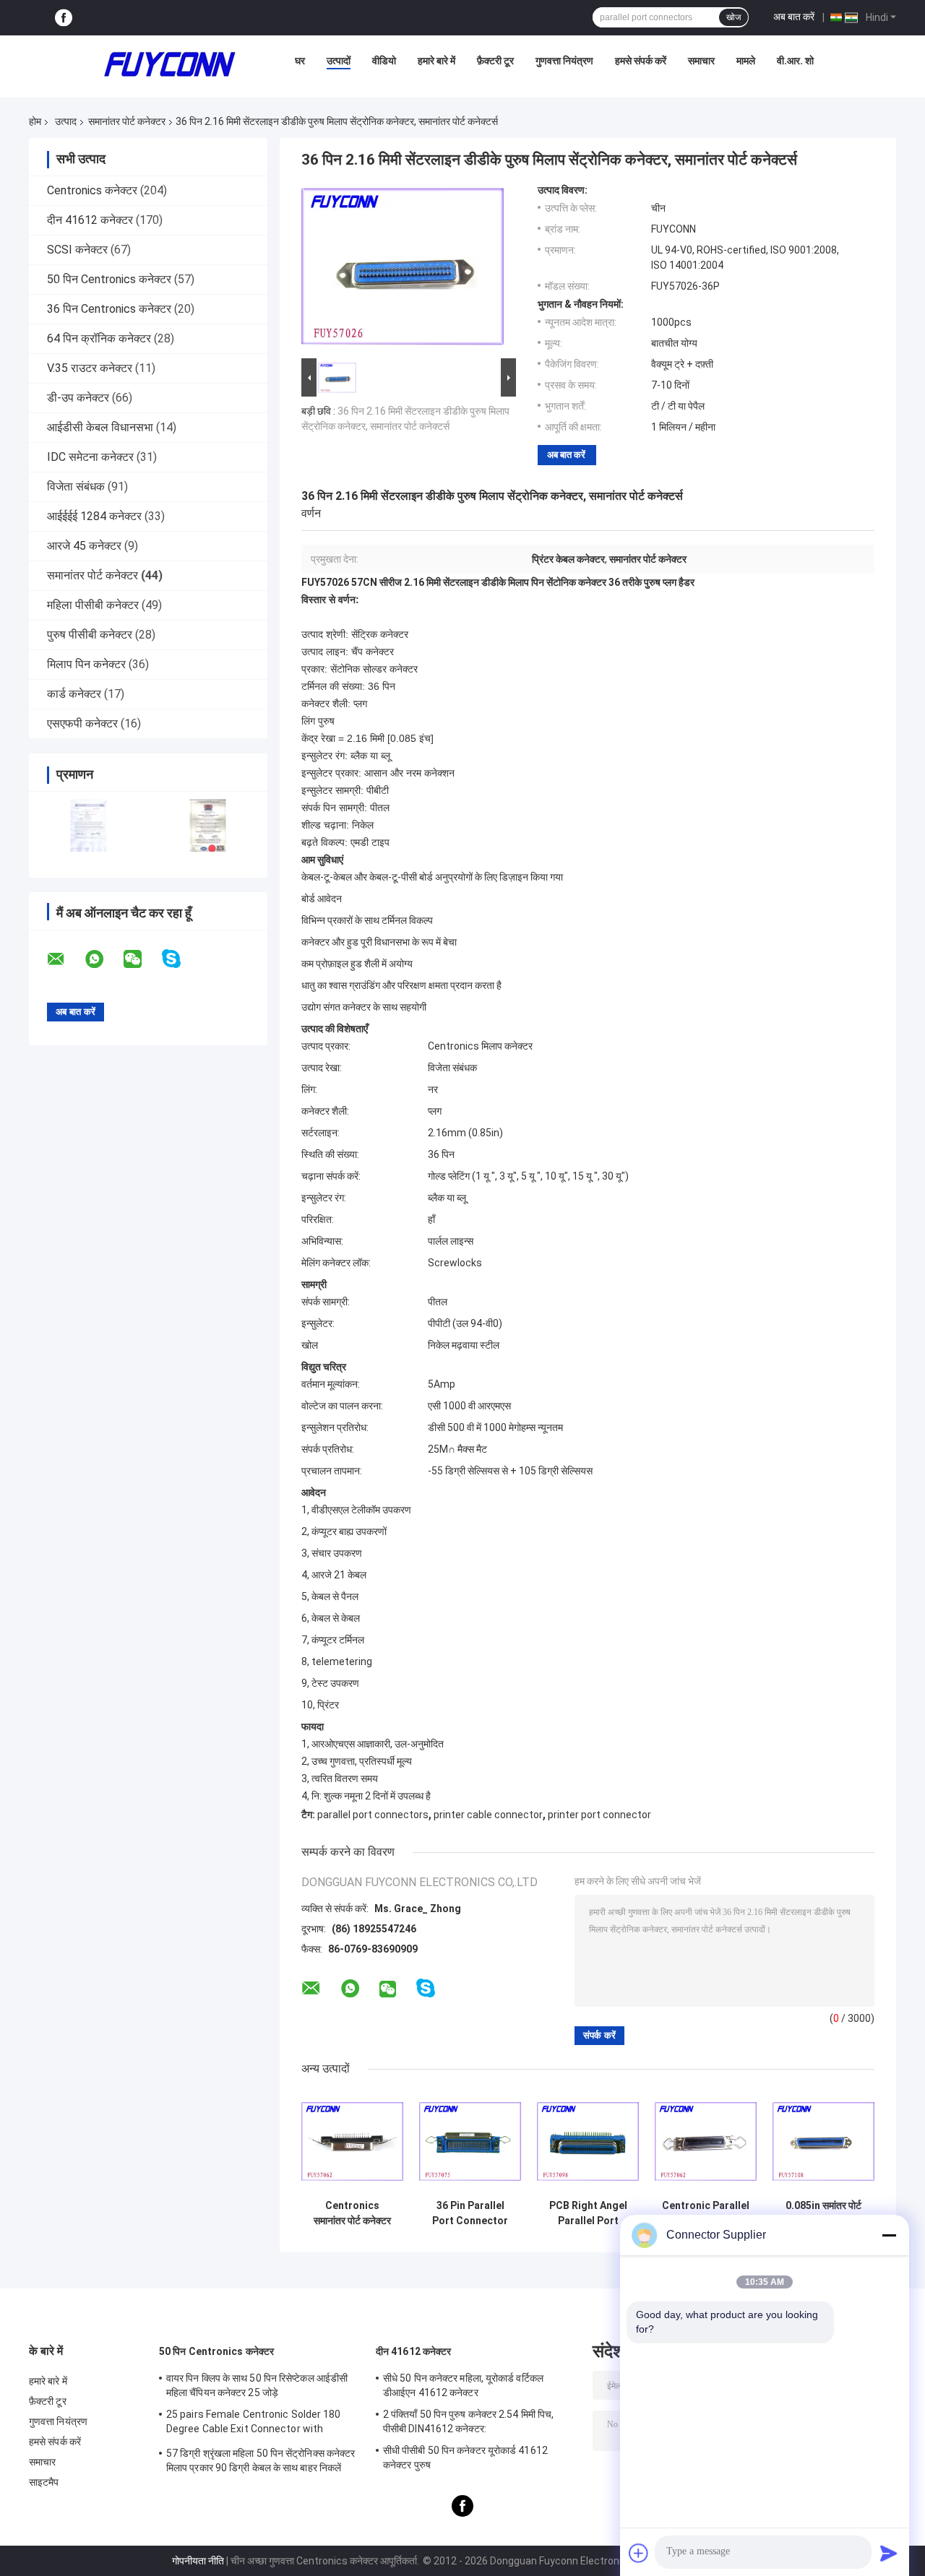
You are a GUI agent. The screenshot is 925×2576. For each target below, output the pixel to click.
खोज (733, 17)
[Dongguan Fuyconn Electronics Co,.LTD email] (65, 959)
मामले (746, 61)
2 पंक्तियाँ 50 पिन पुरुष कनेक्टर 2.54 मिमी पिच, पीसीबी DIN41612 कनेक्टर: (468, 2421)
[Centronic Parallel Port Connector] (706, 2141)
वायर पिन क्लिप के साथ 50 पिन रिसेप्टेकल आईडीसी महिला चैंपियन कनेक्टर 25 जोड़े (257, 2385)
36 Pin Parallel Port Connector (470, 2213)
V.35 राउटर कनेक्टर (90, 368)
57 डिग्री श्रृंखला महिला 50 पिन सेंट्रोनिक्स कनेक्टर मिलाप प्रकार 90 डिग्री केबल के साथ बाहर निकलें (261, 2460)
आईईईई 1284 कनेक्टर (94, 516)
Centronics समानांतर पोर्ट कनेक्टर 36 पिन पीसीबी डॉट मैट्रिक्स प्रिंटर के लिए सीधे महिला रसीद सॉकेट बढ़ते (352, 2213)
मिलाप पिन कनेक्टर (86, 664)
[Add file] (639, 2553)
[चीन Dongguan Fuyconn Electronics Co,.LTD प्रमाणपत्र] (89, 825)
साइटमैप (44, 2482)
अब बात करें (794, 17)
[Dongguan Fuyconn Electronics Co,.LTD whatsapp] (103, 959)
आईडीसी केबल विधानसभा (100, 427)
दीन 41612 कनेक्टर (90, 220)
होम (35, 121)
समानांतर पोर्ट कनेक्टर (127, 121)
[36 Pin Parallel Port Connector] (470, 2141)
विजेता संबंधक (76, 487)
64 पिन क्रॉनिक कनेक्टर (99, 338)
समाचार (701, 61)
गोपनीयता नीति (198, 2561)
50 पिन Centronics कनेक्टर (109, 279)
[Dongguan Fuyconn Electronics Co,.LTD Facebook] (64, 18)
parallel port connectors (373, 1815)
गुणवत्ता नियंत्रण (564, 61)
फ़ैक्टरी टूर (495, 61)
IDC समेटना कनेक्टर (90, 457)
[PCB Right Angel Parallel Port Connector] (588, 2141)
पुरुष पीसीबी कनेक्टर (90, 635)
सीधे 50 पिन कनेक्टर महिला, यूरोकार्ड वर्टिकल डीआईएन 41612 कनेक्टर (463, 2385)
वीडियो (384, 61)
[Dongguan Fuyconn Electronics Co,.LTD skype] (180, 959)
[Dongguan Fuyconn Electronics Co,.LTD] (170, 64)
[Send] (889, 2553)
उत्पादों (339, 61)
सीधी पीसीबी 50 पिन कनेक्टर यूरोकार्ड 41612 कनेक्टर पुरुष (465, 2458)
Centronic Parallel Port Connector (706, 2213)
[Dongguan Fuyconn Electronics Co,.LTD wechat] (142, 959)
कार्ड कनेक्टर (74, 694)
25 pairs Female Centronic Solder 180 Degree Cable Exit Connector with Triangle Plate (254, 2424)
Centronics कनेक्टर (92, 190)
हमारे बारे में (436, 61)
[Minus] (889, 2235)
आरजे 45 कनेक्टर (84, 546)
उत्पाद (66, 121)
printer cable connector (488, 1815)
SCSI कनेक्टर (77, 250)
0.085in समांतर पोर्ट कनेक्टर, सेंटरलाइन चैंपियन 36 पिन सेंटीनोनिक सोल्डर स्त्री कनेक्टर (823, 2213)
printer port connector (599, 1815)
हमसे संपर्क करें (641, 61)
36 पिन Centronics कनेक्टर (109, 309)
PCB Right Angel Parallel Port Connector (588, 2213)
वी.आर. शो (795, 61)
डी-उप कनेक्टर (78, 398)
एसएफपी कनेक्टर (82, 723)
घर (300, 61)
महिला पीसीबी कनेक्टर (93, 605)
